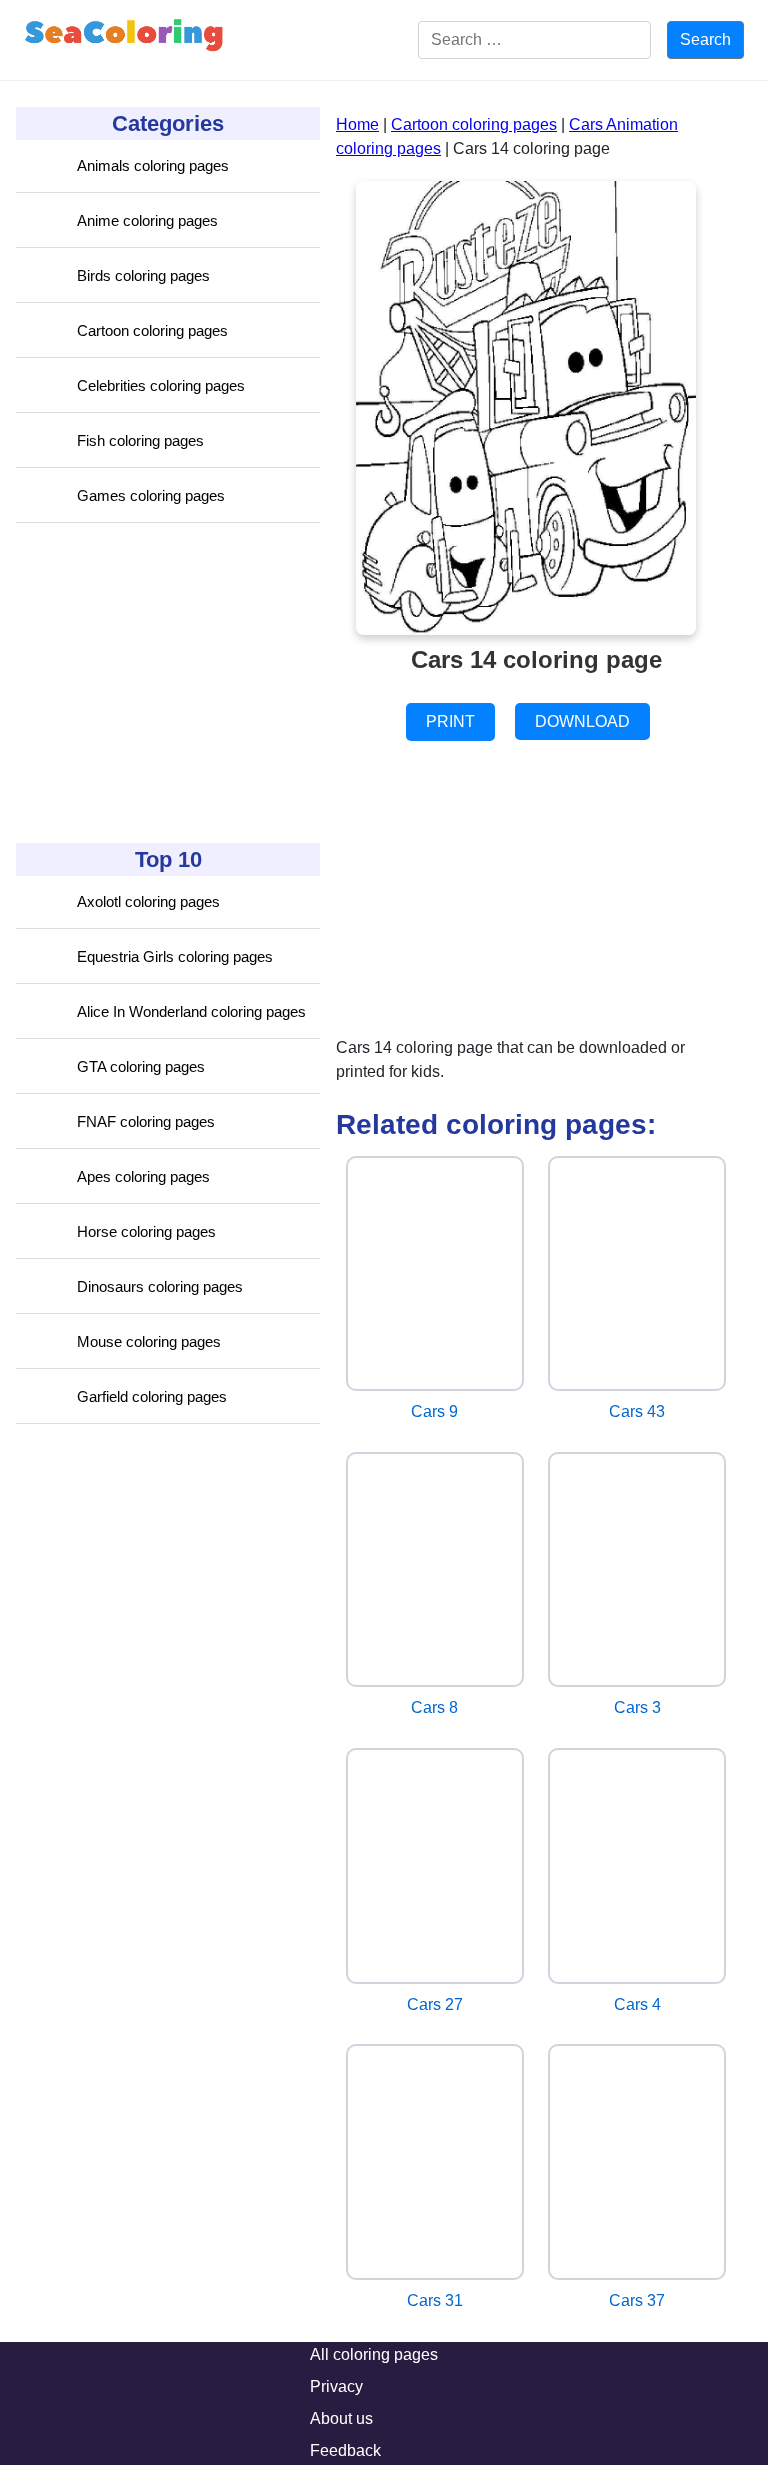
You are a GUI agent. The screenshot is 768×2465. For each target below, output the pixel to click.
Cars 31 (435, 2300)
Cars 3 (637, 1707)
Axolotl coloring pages (148, 901)
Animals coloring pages (153, 165)
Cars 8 (434, 1707)
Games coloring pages (151, 495)
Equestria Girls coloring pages (175, 956)
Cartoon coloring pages (152, 330)
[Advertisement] (166, 683)
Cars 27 (435, 2004)
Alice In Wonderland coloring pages (191, 1011)
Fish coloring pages (140, 440)
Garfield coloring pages (152, 1396)
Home (357, 124)
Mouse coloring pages (149, 1341)
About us (341, 2418)
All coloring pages (374, 2354)
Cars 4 (637, 2004)
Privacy (336, 2386)
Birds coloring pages (143, 275)
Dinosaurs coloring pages (160, 1286)
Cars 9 (434, 1411)
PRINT (450, 721)
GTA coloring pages (141, 1066)
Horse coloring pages (146, 1231)
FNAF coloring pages (146, 1121)
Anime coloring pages (147, 220)
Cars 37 (637, 2300)
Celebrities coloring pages (161, 385)
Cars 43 (637, 1411)
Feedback (345, 2450)
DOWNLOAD (582, 721)
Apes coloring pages (143, 1176)
